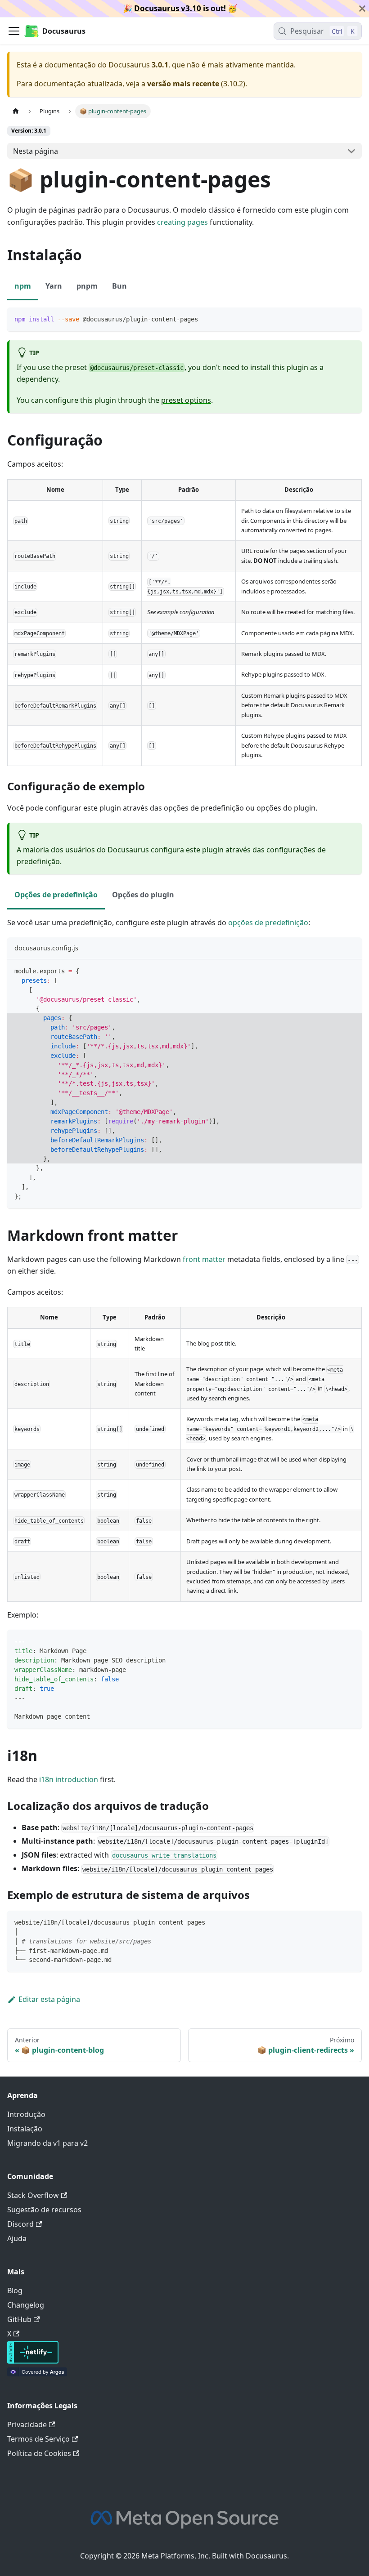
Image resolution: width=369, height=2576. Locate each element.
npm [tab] (23, 286)
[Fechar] (362, 9)
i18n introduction (69, 1779)
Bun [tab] (119, 286)
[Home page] (16, 111)
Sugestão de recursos (44, 2210)
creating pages (182, 222)
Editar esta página (49, 1999)
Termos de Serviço (38, 2439)
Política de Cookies (39, 2453)
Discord (20, 2224)
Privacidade (27, 2424)
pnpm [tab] (87, 286)
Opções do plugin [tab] (143, 895)
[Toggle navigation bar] (14, 31)
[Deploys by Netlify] (33, 2361)
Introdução (26, 2114)
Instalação (25, 2129)
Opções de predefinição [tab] (56, 895)
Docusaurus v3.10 (168, 8)
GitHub (19, 2319)
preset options (186, 400)
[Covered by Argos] (37, 2374)
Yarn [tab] (54, 286)
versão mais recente (183, 84)
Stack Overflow (33, 2195)
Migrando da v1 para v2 (47, 2143)
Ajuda (17, 2238)
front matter (204, 1259)
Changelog (26, 2305)
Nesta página (36, 151)
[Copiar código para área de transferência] (351, 319)
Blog (15, 2291)
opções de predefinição (268, 923)
